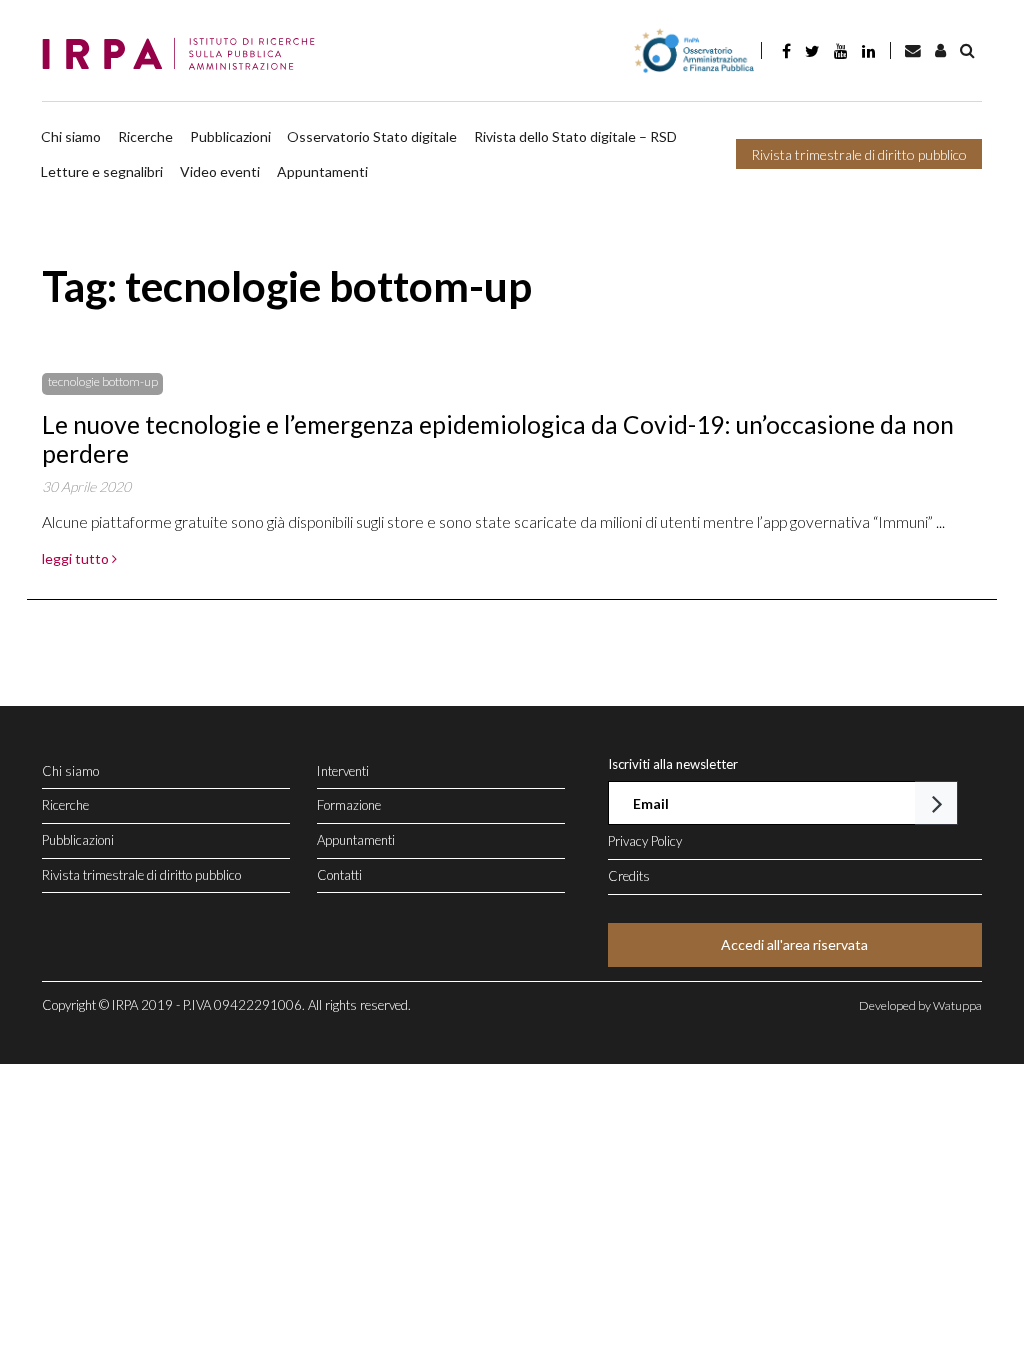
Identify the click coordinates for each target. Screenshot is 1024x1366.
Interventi (343, 771)
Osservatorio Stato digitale (372, 136)
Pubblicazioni (230, 136)
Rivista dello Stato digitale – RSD (575, 136)
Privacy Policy (645, 841)
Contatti (339, 875)
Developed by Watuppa (920, 1005)
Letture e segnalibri (102, 171)
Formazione (349, 805)
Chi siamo (71, 136)
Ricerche (145, 136)
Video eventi (220, 171)
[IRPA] (184, 55)
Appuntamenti (322, 171)
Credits (629, 876)
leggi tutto (77, 558)
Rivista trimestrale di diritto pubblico (859, 154)
